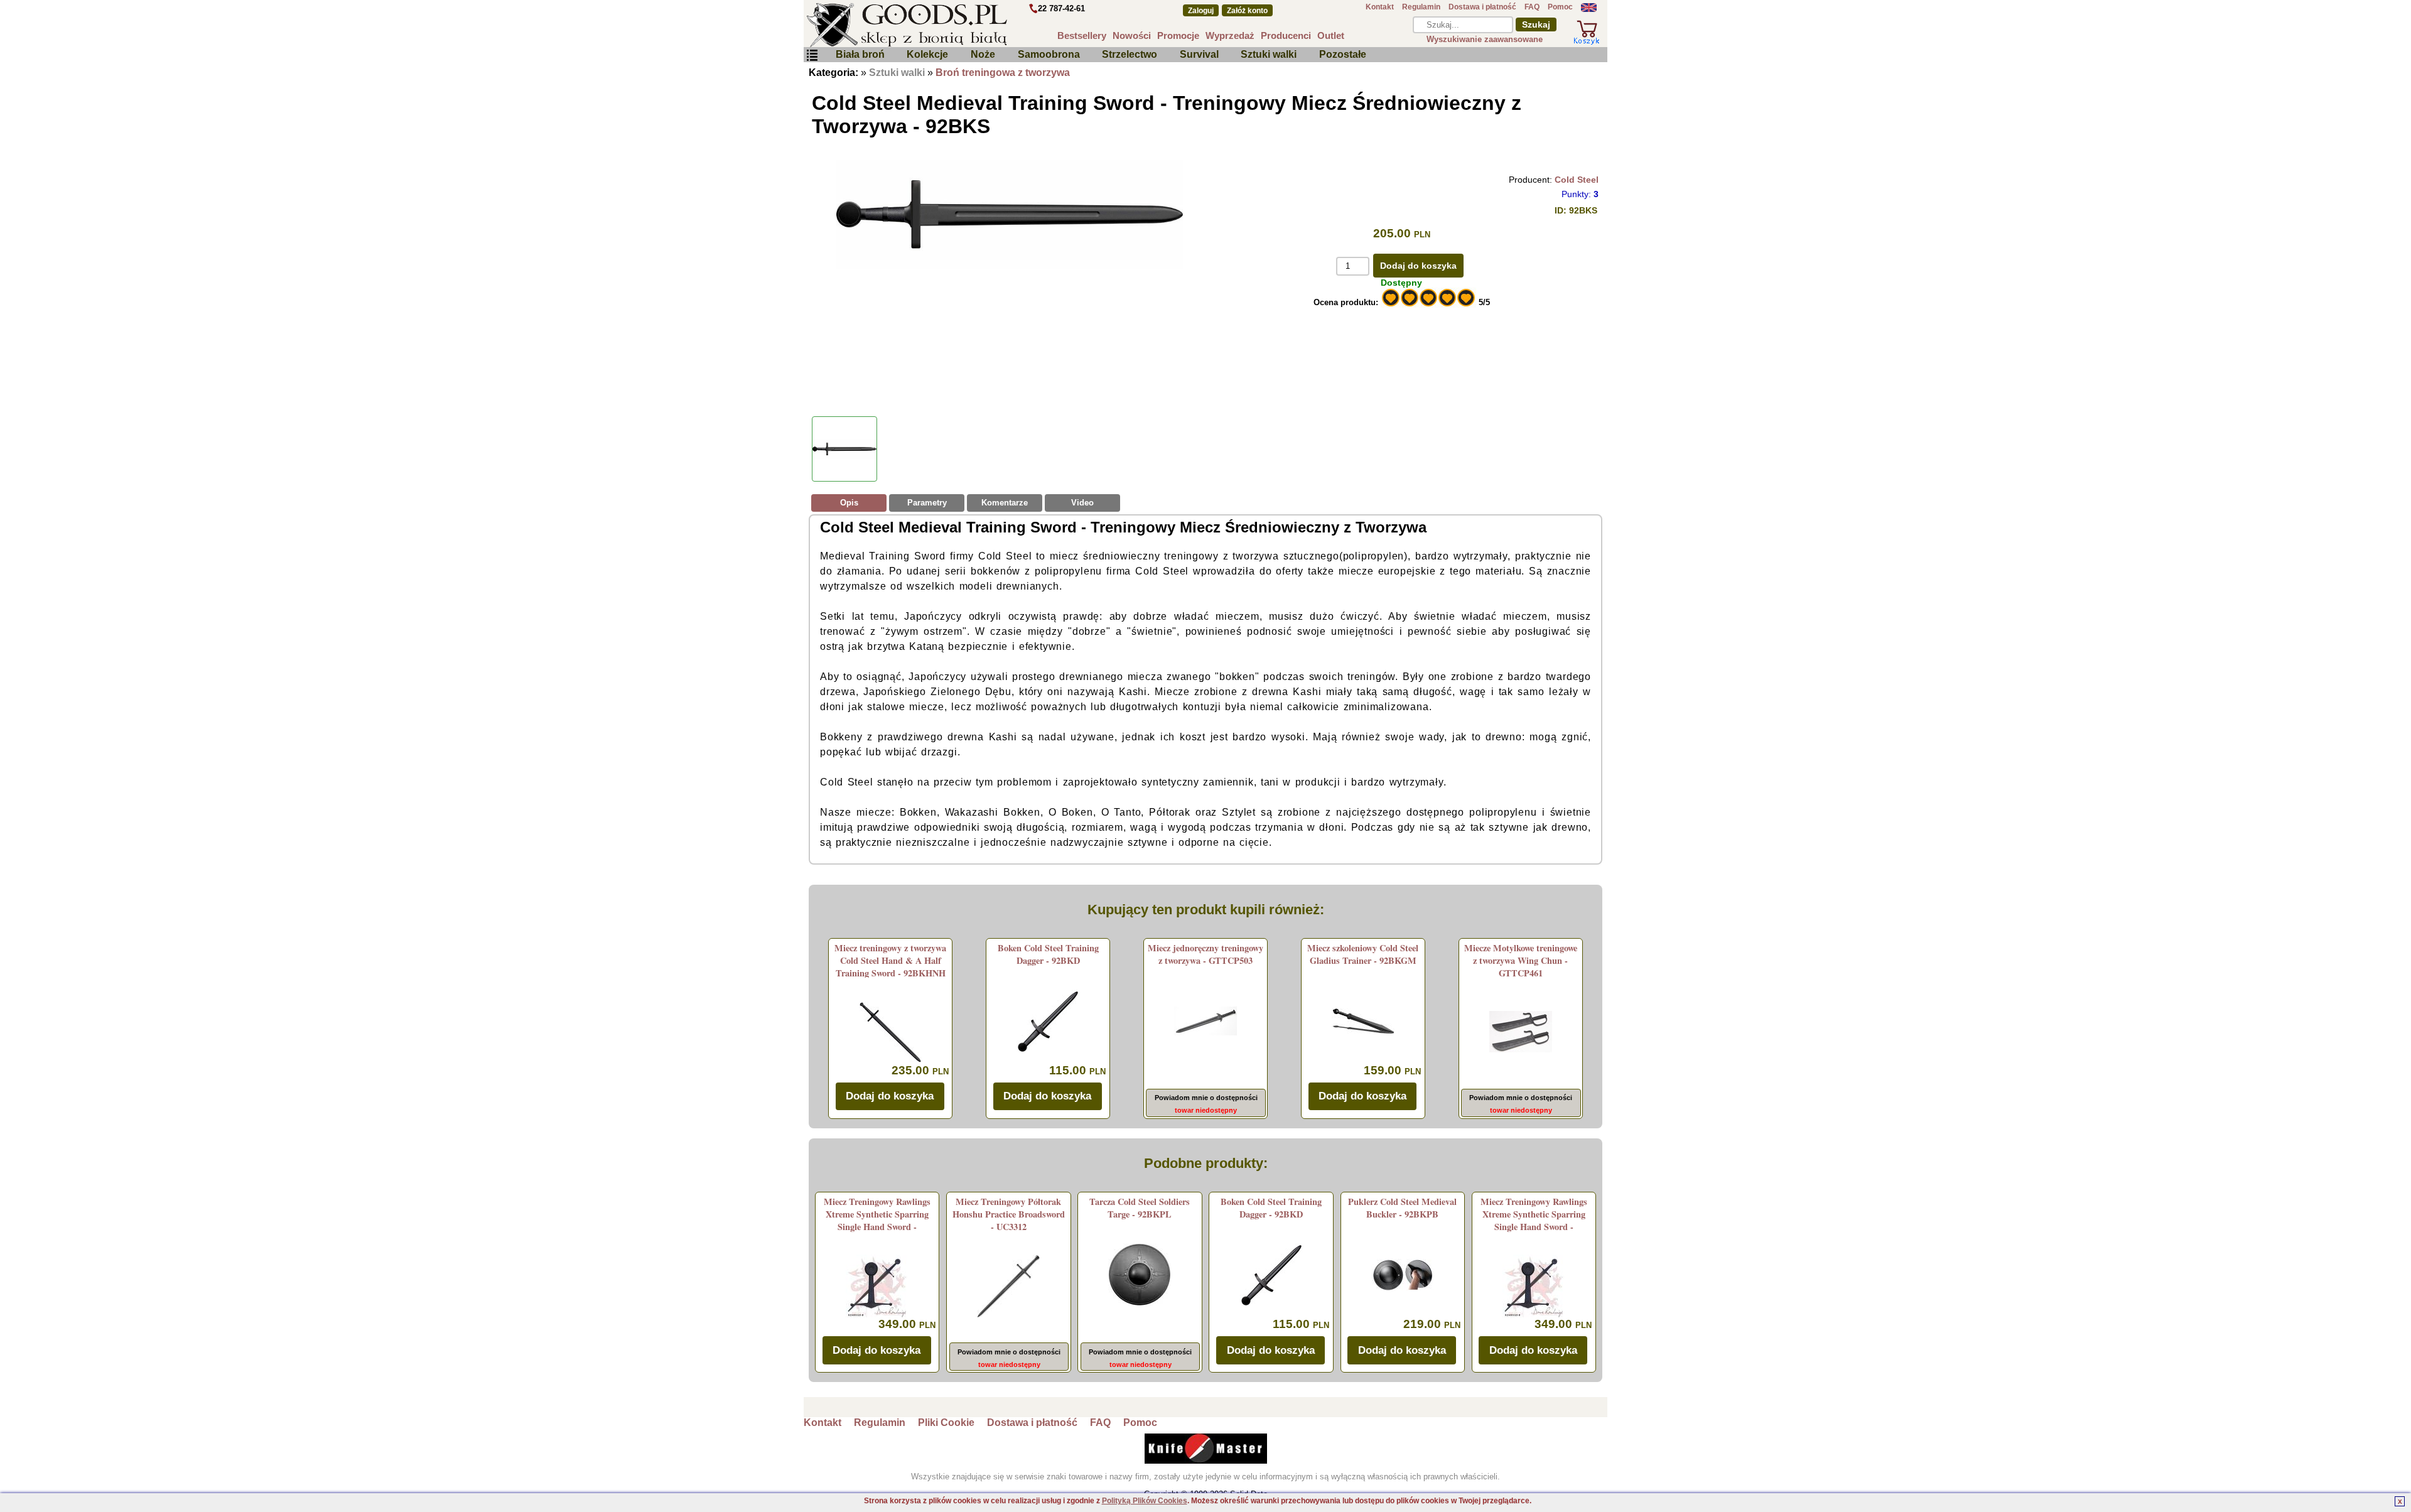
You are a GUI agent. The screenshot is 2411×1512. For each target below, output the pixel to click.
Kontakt (1380, 7)
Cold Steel (1577, 180)
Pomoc (1560, 7)
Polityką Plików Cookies (1145, 1501)
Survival (1199, 54)
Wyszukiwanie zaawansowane (1485, 39)
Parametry (927, 503)
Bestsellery (1082, 35)
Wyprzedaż (1230, 35)
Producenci (1286, 35)
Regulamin (1421, 7)
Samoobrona (1049, 54)
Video (1082, 503)
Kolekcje (927, 54)
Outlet (1331, 35)
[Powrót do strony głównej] (944, 25)
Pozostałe (1343, 54)
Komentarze (1005, 503)
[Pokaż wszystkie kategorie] (812, 56)
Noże (983, 54)
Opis (849, 503)
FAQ (1532, 7)
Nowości (1132, 35)
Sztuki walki (1269, 54)
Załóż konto (1247, 11)
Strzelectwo (1130, 54)
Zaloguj (1201, 11)
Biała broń (860, 54)
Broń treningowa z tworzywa (1003, 73)
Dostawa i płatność (1482, 7)
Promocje (1178, 35)
